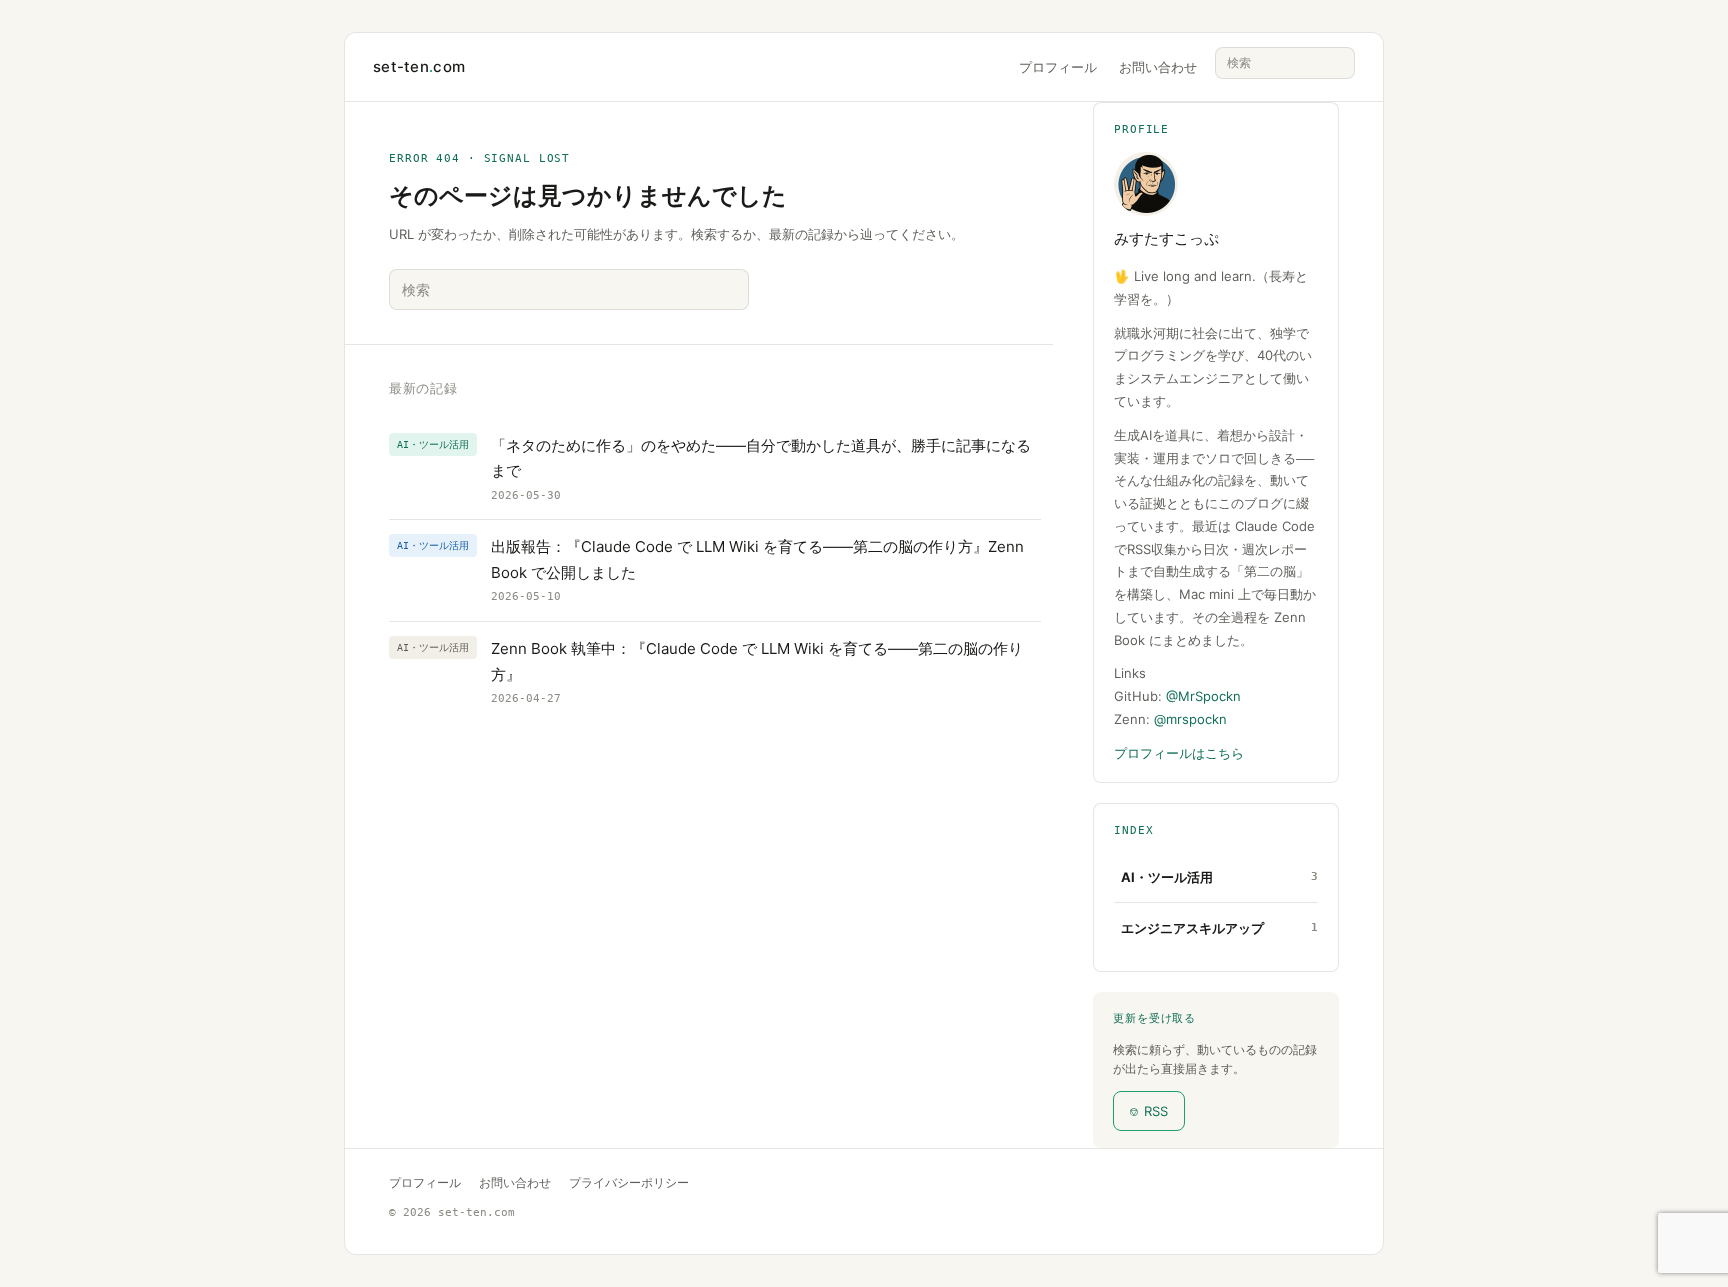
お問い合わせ (1158, 67)
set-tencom (419, 66)
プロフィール (1058, 67)
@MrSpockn (1203, 696)
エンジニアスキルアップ (1192, 928)
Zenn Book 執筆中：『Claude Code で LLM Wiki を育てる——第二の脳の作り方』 (757, 661)
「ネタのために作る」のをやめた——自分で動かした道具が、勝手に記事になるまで (761, 458)
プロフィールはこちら (1179, 753)
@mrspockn (1190, 719)
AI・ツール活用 (1167, 877)
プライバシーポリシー (629, 1182)
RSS (1149, 1111)
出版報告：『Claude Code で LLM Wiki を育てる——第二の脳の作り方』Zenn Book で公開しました (757, 559)
